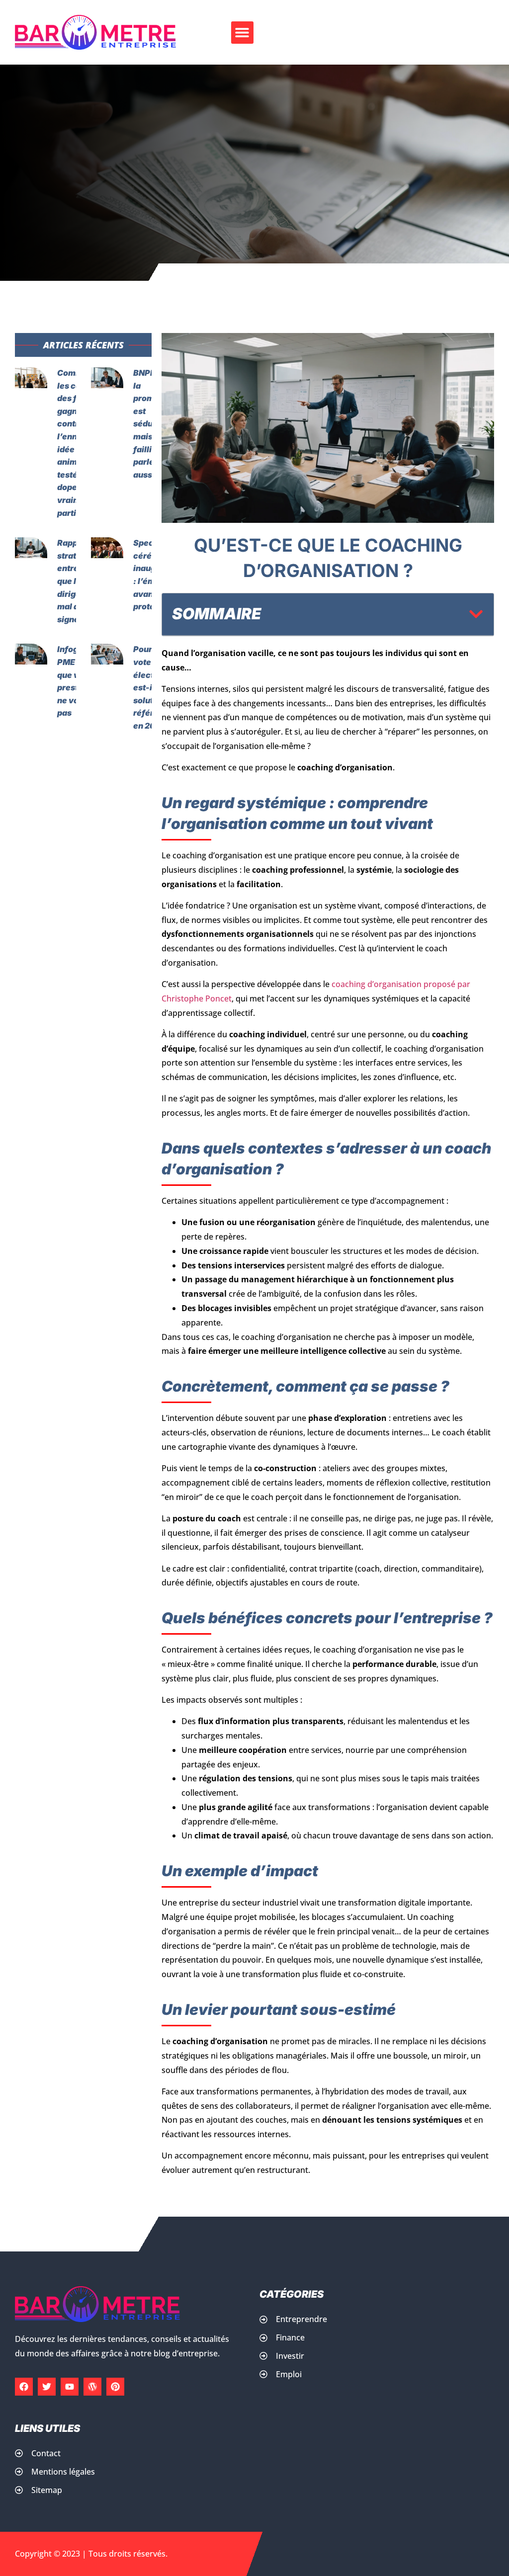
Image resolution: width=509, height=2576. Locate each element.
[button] (242, 33)
